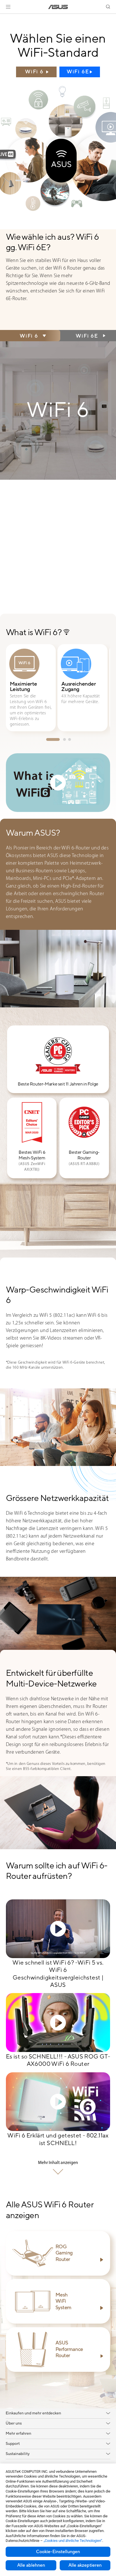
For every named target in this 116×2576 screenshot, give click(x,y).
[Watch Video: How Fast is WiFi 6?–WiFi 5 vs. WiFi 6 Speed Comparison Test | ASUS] (58, 1929)
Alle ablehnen (31, 2565)
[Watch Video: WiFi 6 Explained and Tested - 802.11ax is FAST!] (58, 2102)
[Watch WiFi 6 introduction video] (58, 783)
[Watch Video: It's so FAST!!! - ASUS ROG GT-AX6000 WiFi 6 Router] (58, 2023)
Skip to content (3, 17)
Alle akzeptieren (85, 2565)
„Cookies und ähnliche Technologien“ (73, 2541)
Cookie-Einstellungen (58, 2552)
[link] (58, 7)
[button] (8, 7)
